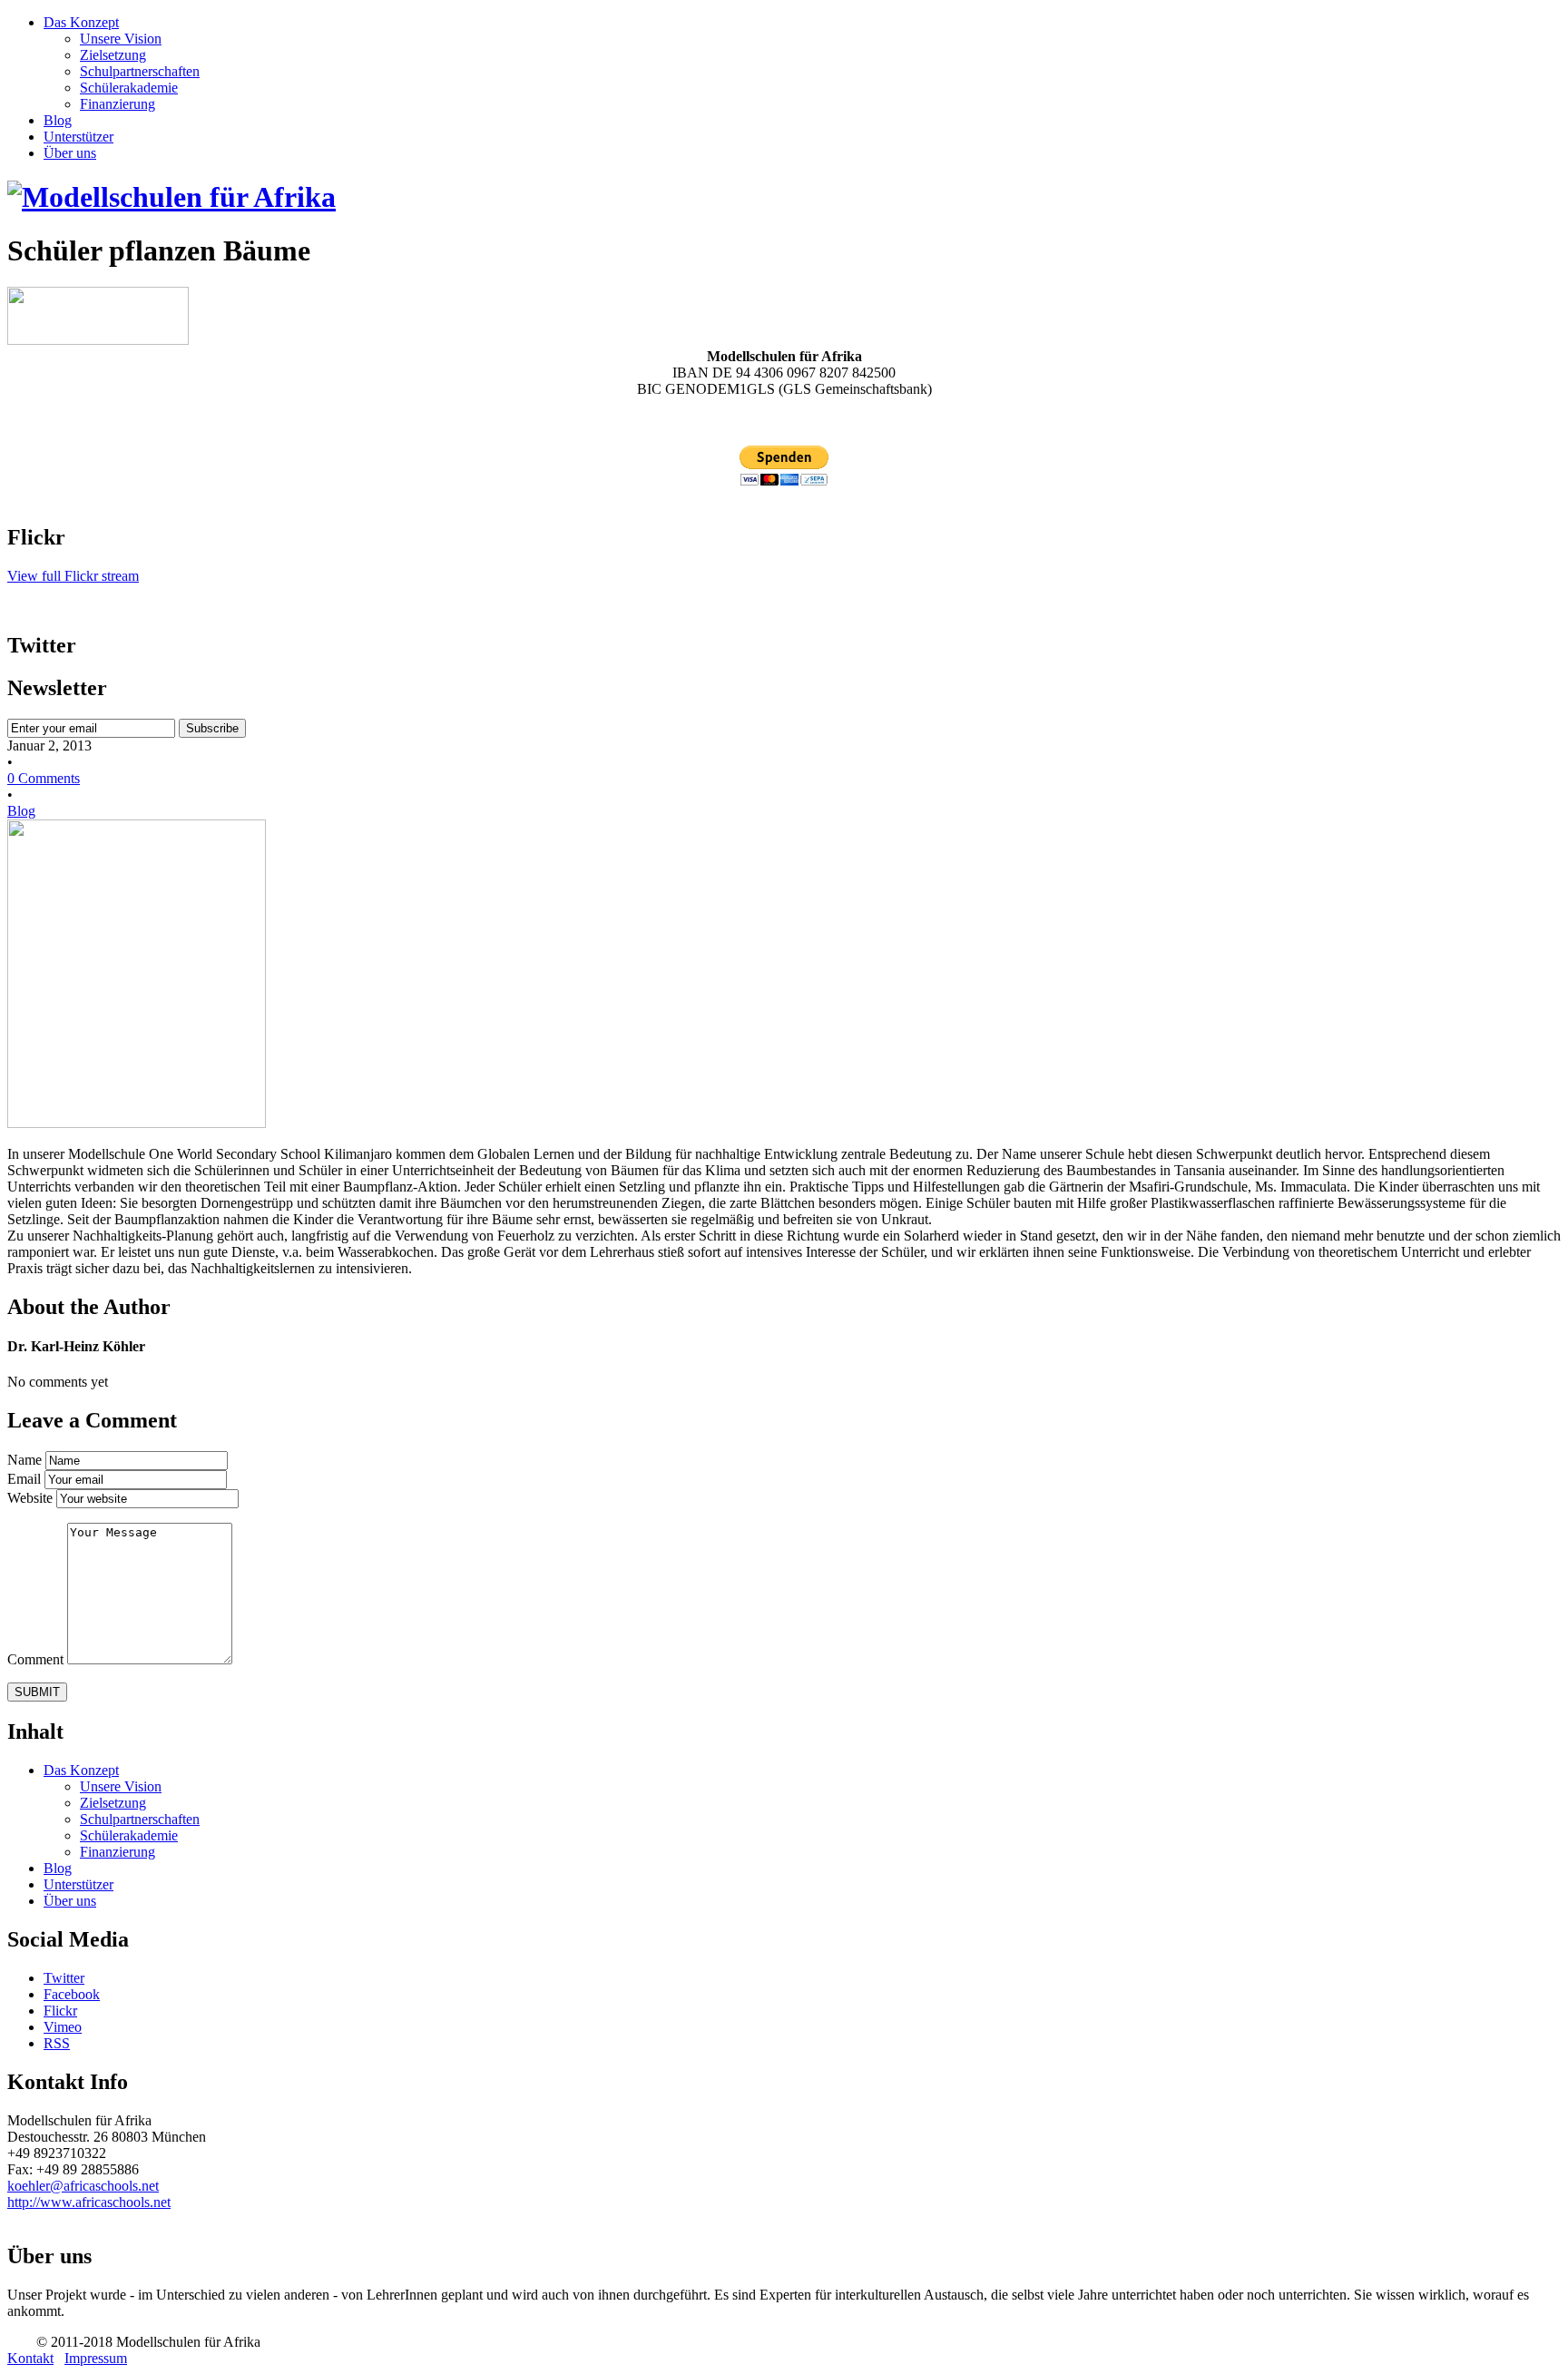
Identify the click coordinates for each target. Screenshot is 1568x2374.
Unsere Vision (121, 39)
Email (26, 1479)
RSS (57, 2043)
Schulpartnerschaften (140, 71)
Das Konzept (81, 22)
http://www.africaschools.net (89, 2202)
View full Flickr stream (73, 576)
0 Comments (44, 778)
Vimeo (63, 2027)
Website (32, 1498)
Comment (37, 1659)
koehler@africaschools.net (83, 2186)
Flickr (60, 2011)
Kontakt (30, 2358)
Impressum (96, 2358)
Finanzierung (118, 104)
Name (26, 1460)
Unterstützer (78, 137)
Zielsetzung (113, 55)
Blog (58, 120)
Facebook (72, 1994)
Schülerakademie (129, 88)
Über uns (70, 153)
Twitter (64, 1978)
